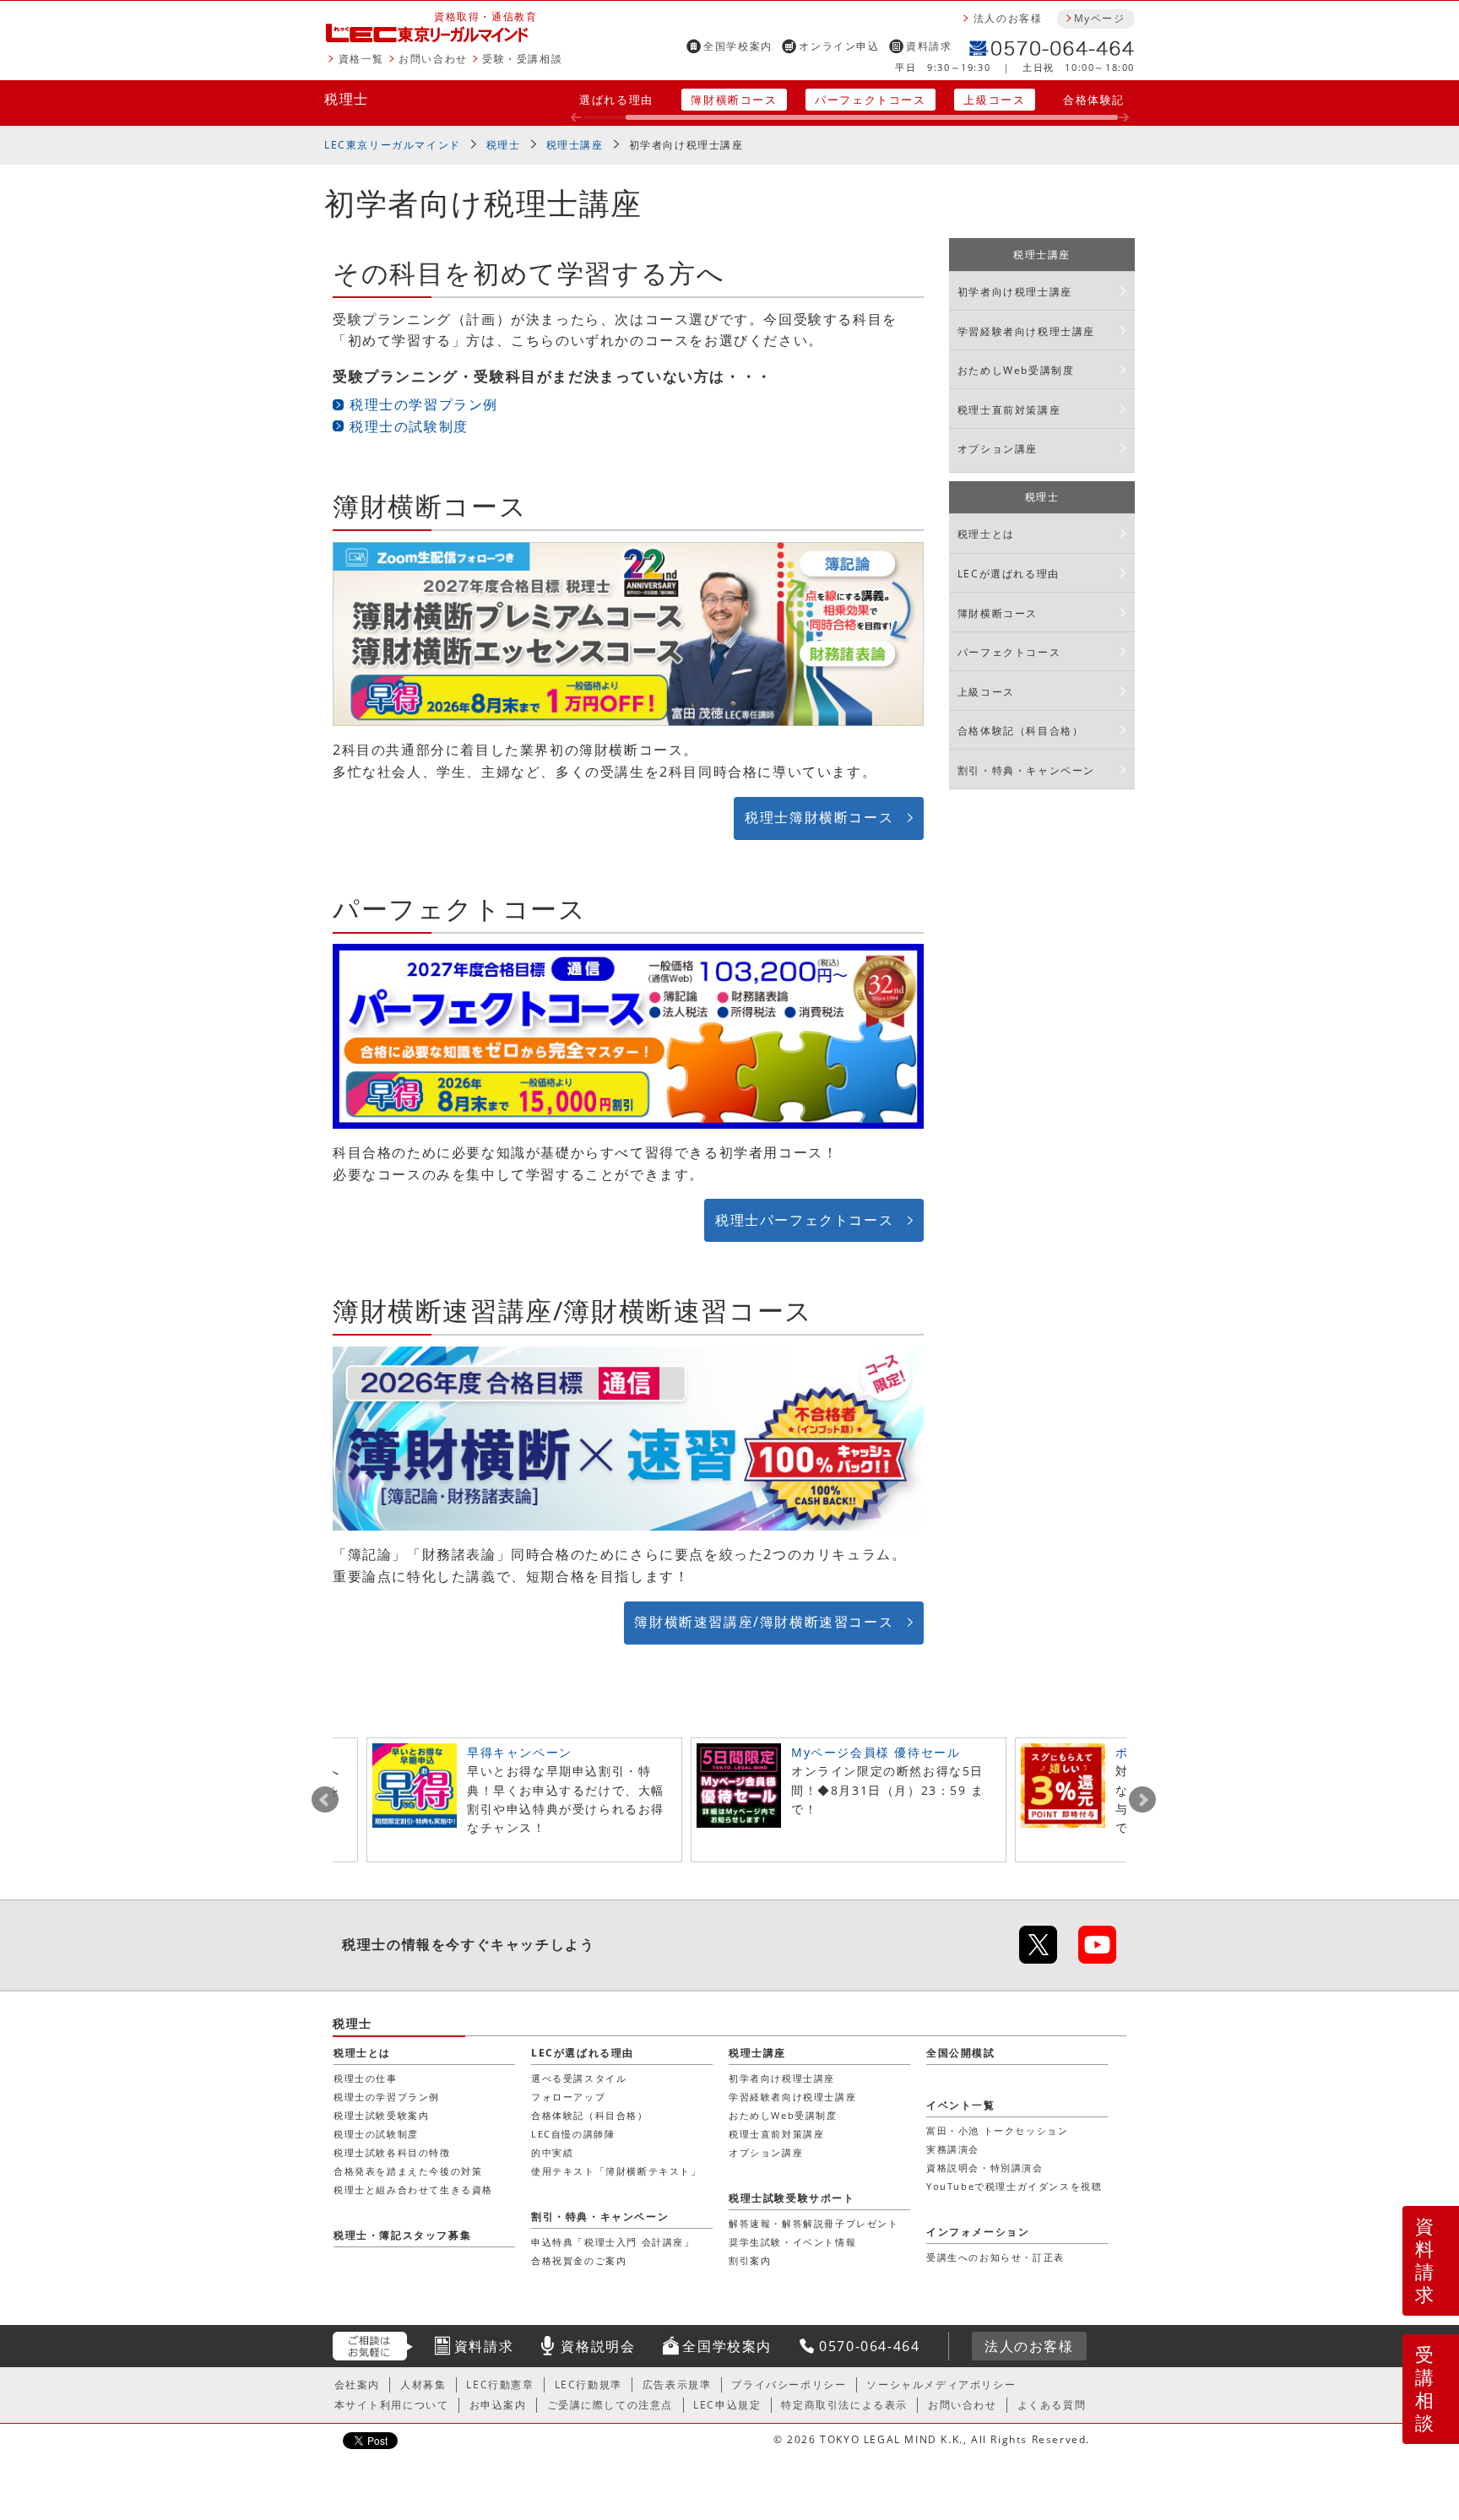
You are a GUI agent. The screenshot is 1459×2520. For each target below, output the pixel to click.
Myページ (1099, 18)
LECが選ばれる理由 (1009, 574)
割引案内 (750, 2260)
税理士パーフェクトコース (804, 1220)
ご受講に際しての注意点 (610, 2405)
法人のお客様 (1008, 18)
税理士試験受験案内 (381, 2115)
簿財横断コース (734, 100)
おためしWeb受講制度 (1016, 370)
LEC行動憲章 (500, 2385)
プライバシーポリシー (789, 2385)
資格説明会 (598, 2346)
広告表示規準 (677, 2385)
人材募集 (423, 2385)
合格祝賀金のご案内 (579, 2260)
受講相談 (1425, 2388)
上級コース (994, 100)
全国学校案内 (738, 46)
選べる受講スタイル (579, 2078)
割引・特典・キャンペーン (1026, 770)
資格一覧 (361, 59)
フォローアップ (568, 2097)
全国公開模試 (961, 2053)
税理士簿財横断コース (819, 817)
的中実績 (552, 2152)
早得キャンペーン (520, 1752)
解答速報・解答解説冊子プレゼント (814, 2223)
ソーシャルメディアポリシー (941, 2385)
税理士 (347, 99)
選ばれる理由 (616, 100)
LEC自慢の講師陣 (573, 2134)
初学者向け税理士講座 (686, 145)
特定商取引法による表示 (844, 2405)
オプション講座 (998, 449)
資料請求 (929, 46)
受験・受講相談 (522, 59)
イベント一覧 (961, 2105)
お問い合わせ (433, 59)
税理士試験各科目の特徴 (392, 2152)
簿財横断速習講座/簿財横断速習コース (764, 1622)
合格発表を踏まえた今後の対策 (408, 2171)
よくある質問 (1052, 2405)
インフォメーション (978, 2232)
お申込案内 (498, 2405)
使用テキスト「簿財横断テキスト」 (616, 2171)
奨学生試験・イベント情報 (792, 2242)
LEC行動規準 (588, 2385)
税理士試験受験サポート (792, 2198)
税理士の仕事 (366, 2078)
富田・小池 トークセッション (997, 2130)
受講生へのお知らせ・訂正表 (995, 2257)
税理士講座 (575, 145)
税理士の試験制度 (409, 426)
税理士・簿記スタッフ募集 (402, 2235)
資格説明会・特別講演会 (985, 2168)
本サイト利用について (392, 2405)
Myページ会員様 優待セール (876, 1752)
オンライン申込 (839, 46)
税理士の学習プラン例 (424, 404)
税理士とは (986, 534)
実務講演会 (953, 2149)
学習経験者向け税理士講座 (1026, 331)
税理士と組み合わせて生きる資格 (413, 2189)
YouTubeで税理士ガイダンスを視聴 (1014, 2186)
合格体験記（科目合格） (1021, 731)
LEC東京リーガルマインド (393, 145)
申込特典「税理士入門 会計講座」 (613, 2242)
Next (1142, 1800)
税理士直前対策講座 (1009, 410)
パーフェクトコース (870, 100)
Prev (325, 1800)
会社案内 (357, 2385)
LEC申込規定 (727, 2405)
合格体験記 (1094, 100)
